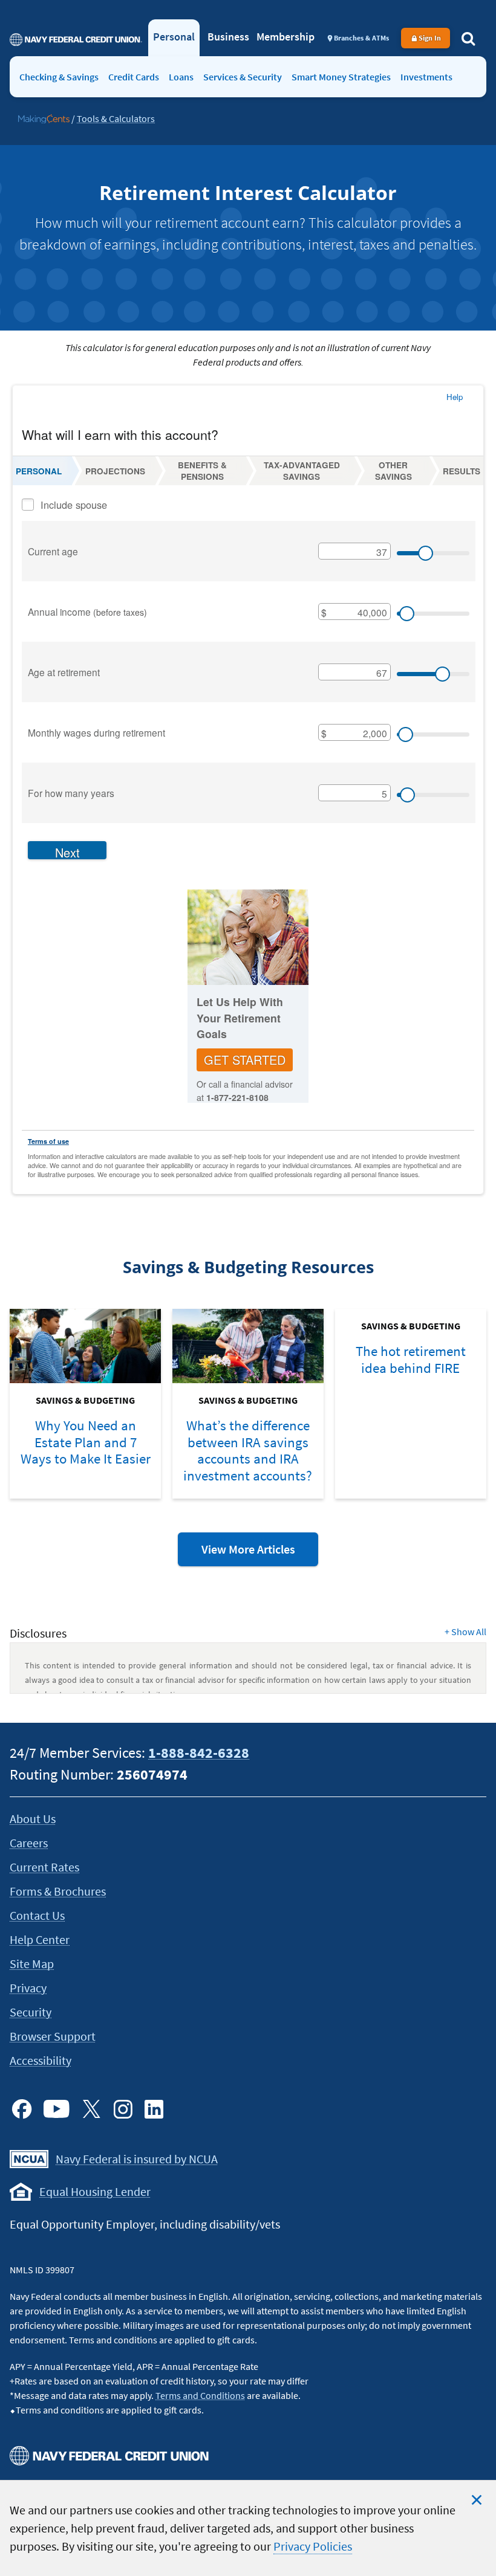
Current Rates (44, 1867)
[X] (91, 2109)
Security (31, 2012)
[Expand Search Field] (468, 38)
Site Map (32, 1964)
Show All (465, 1632)
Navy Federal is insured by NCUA (137, 2159)
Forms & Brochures (58, 1891)
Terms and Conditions (200, 2395)
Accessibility (41, 2060)
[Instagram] (123, 2109)
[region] (248, 2528)
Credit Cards (134, 77)
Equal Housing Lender (95, 2191)
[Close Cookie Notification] (477, 2500)
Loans (181, 77)
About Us (33, 1819)
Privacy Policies (313, 2546)
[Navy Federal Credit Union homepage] (76, 39)
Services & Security (243, 77)
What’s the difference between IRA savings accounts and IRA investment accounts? (248, 1450)
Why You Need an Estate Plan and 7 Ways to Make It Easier (86, 1442)
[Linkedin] (154, 2109)
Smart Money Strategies (341, 77)
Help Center (40, 1939)
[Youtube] (57, 2109)
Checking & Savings (59, 77)
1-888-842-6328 (199, 1753)
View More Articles (260, 1554)
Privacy (28, 1988)
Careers (29, 1843)
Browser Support (53, 2036)
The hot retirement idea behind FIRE (411, 1359)
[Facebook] (22, 2109)
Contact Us (37, 1915)
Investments (426, 77)
